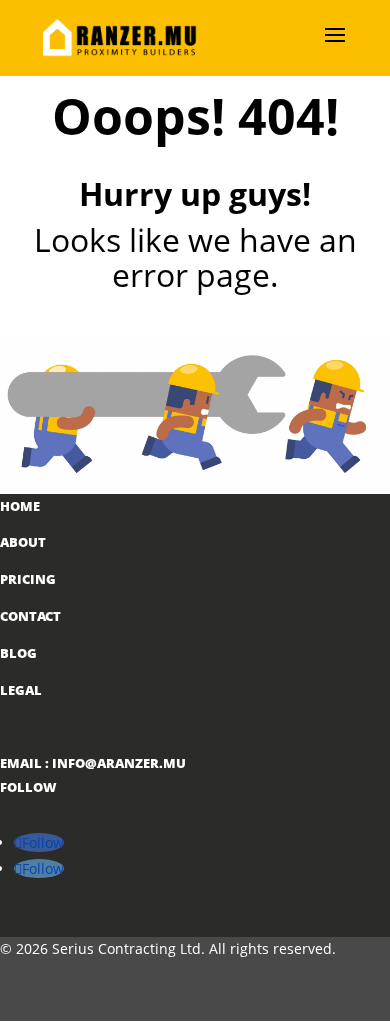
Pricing (28, 579)
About (23, 542)
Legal (21, 690)
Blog (18, 653)
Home (20, 506)
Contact (30, 616)
